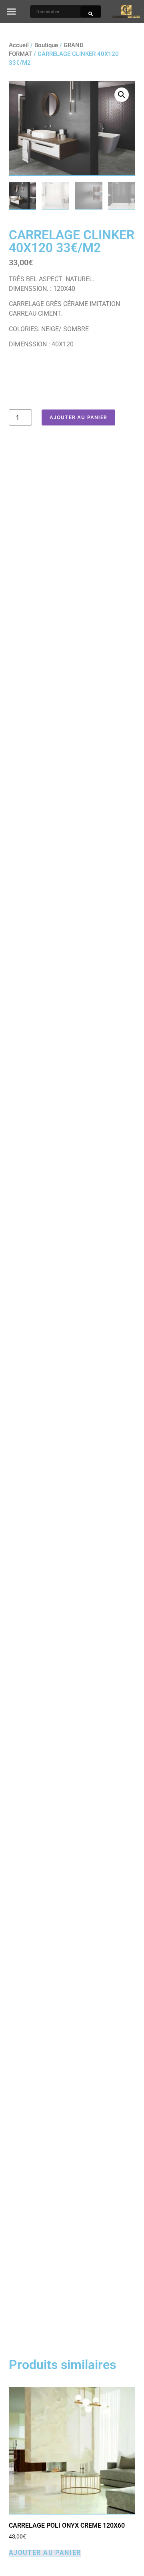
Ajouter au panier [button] (45, 2553)
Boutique (46, 45)
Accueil (19, 45)
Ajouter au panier (78, 417)
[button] (12, 12)
